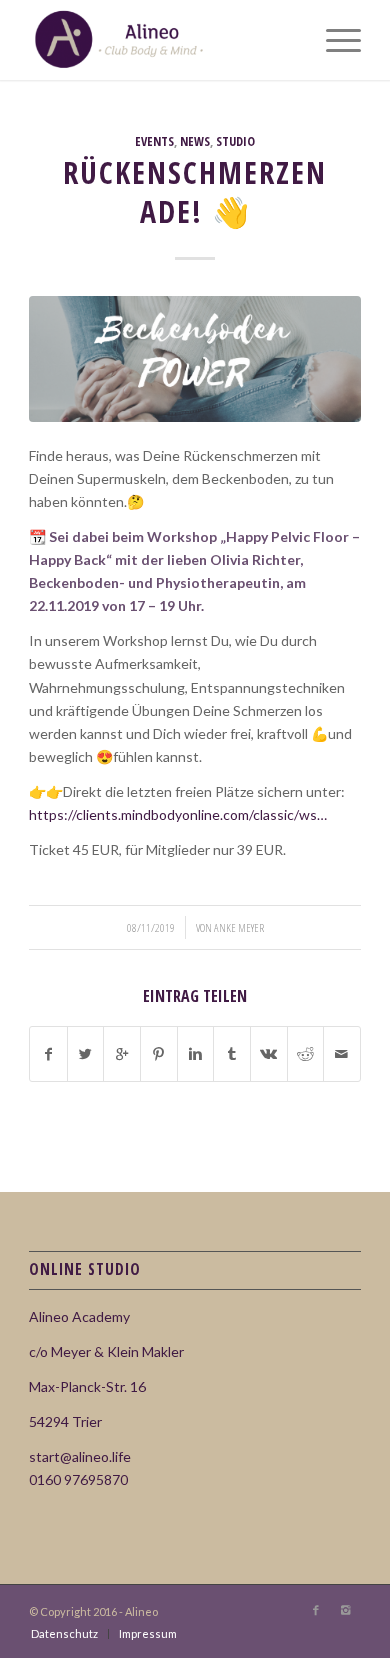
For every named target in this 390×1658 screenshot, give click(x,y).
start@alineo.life (80, 1456)
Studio (235, 141)
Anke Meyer (239, 927)
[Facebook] (316, 1610)
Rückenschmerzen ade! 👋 (195, 192)
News (195, 141)
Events (154, 141)
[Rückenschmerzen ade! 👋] (195, 359)
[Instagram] (346, 1610)
